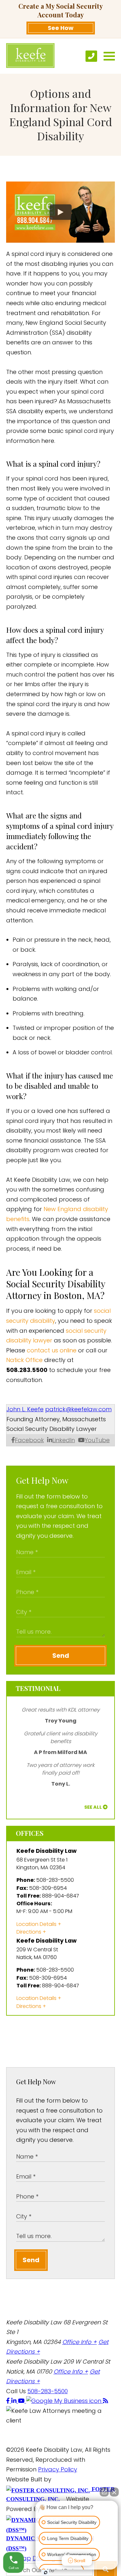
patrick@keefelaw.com (78, 1409)
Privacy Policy (58, 2469)
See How (61, 28)
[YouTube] (22, 2401)
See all (93, 1807)
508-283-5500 (48, 2391)
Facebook (29, 1440)
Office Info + (80, 2342)
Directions (29, 1932)
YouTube (97, 1440)
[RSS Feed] (106, 2401)
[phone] (91, 56)
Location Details (36, 1924)
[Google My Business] (65, 2401)
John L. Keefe (25, 1409)
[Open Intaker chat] (46, 2572)
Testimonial (38, 1688)
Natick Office (24, 1360)
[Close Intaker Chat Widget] (114, 2492)
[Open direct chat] (104, 2492)
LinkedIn (64, 1440)
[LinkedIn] (15, 2401)
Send (61, 1656)
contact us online (52, 1350)
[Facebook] (9, 2401)
